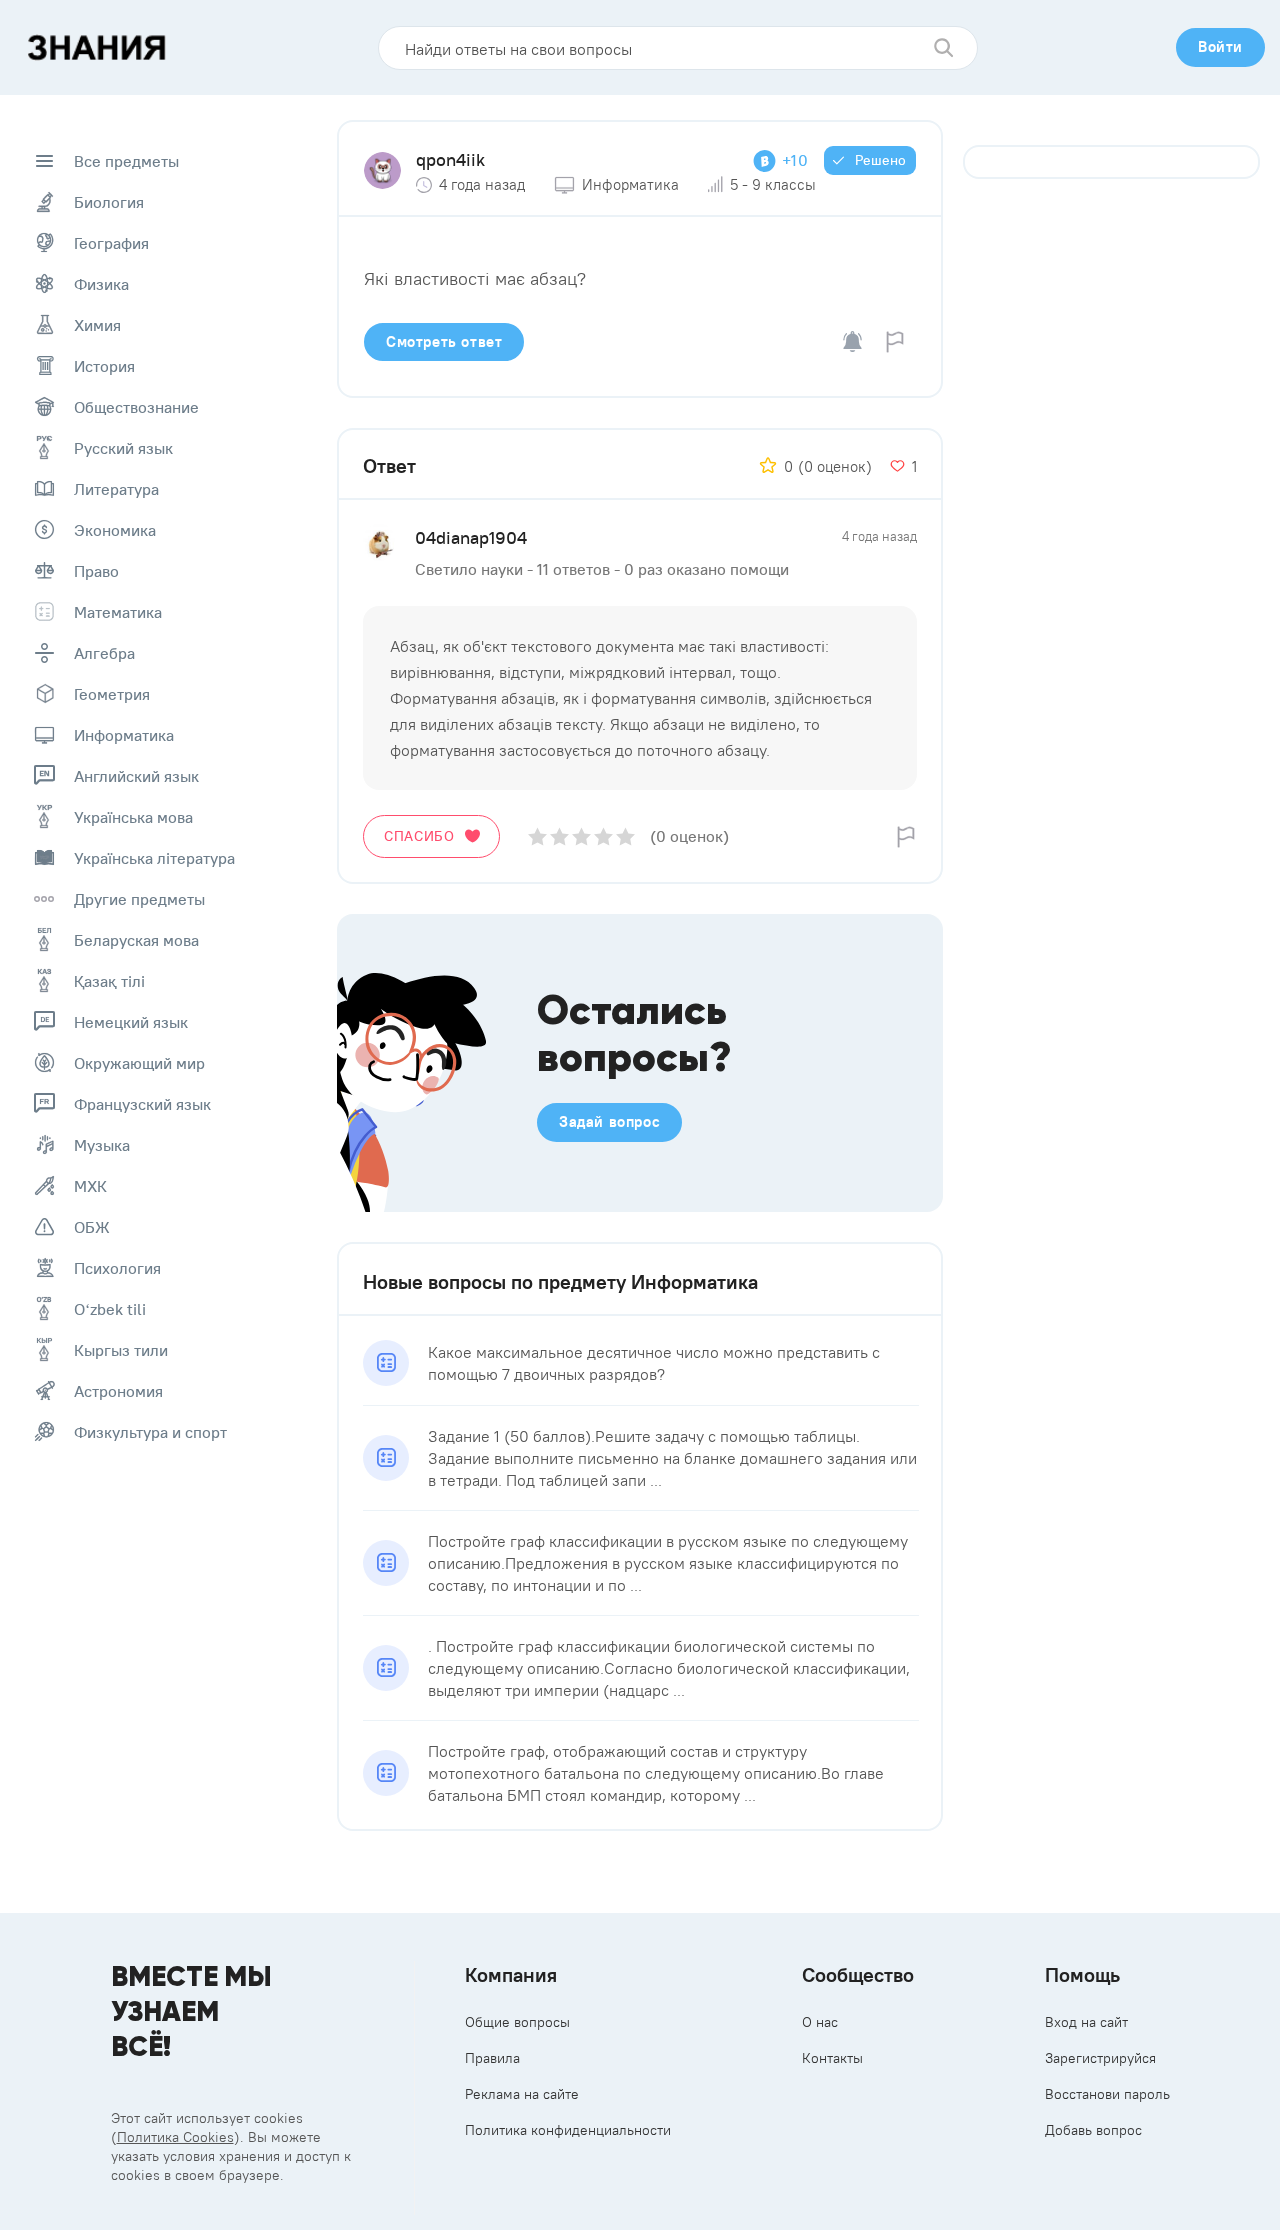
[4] (603, 836)
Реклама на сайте (522, 2094)
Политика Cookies (175, 2137)
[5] (625, 836)
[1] (537, 836)
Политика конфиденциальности (568, 2130)
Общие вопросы (517, 2022)
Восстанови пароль (1107, 2094)
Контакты (832, 2058)
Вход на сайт (1086, 2022)
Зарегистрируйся (1100, 2058)
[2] (559, 836)
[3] (581, 836)
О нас (820, 2022)
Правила (492, 2058)
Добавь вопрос (1093, 2130)
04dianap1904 (471, 537)
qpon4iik (450, 159)
